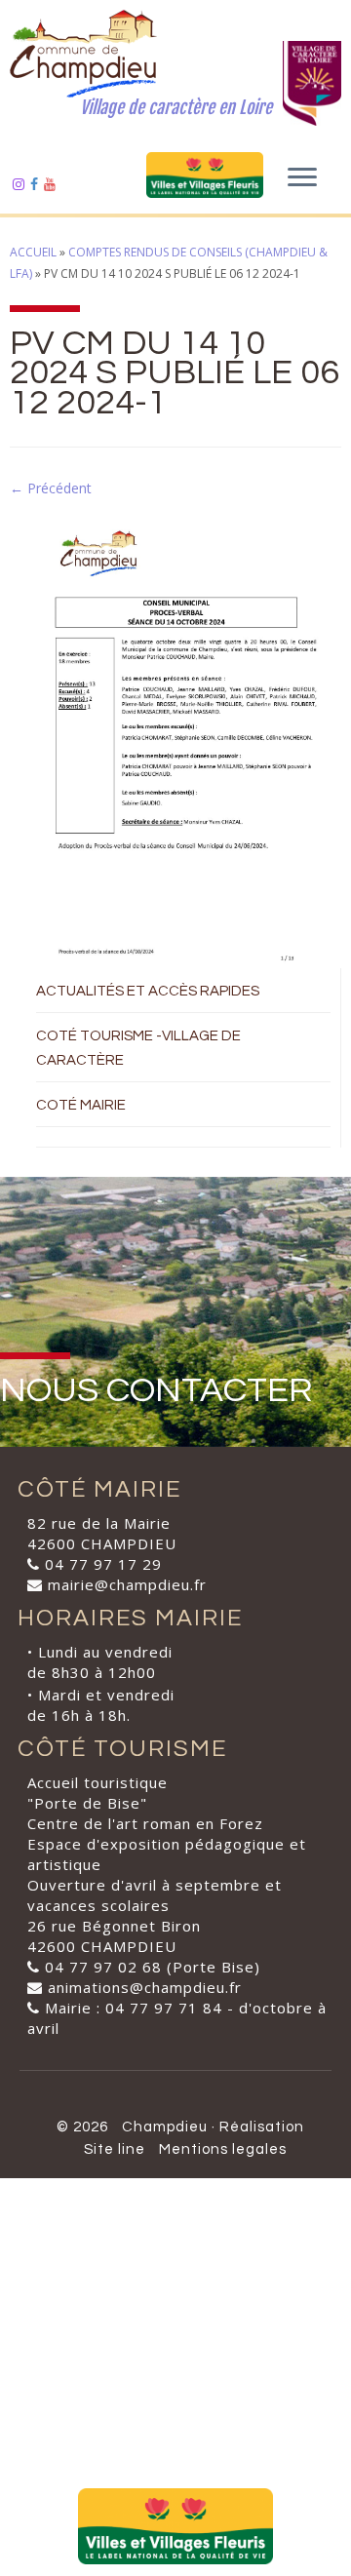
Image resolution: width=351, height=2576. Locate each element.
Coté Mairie (81, 1105)
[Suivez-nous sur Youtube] (53, 184)
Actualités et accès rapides (148, 991)
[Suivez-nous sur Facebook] (37, 184)
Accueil (33, 252)
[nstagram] (21, 184)
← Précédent (51, 488)
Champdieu (165, 2127)
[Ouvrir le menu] (302, 178)
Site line (115, 2149)
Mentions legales (223, 2149)
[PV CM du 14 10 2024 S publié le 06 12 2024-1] (175, 733)
